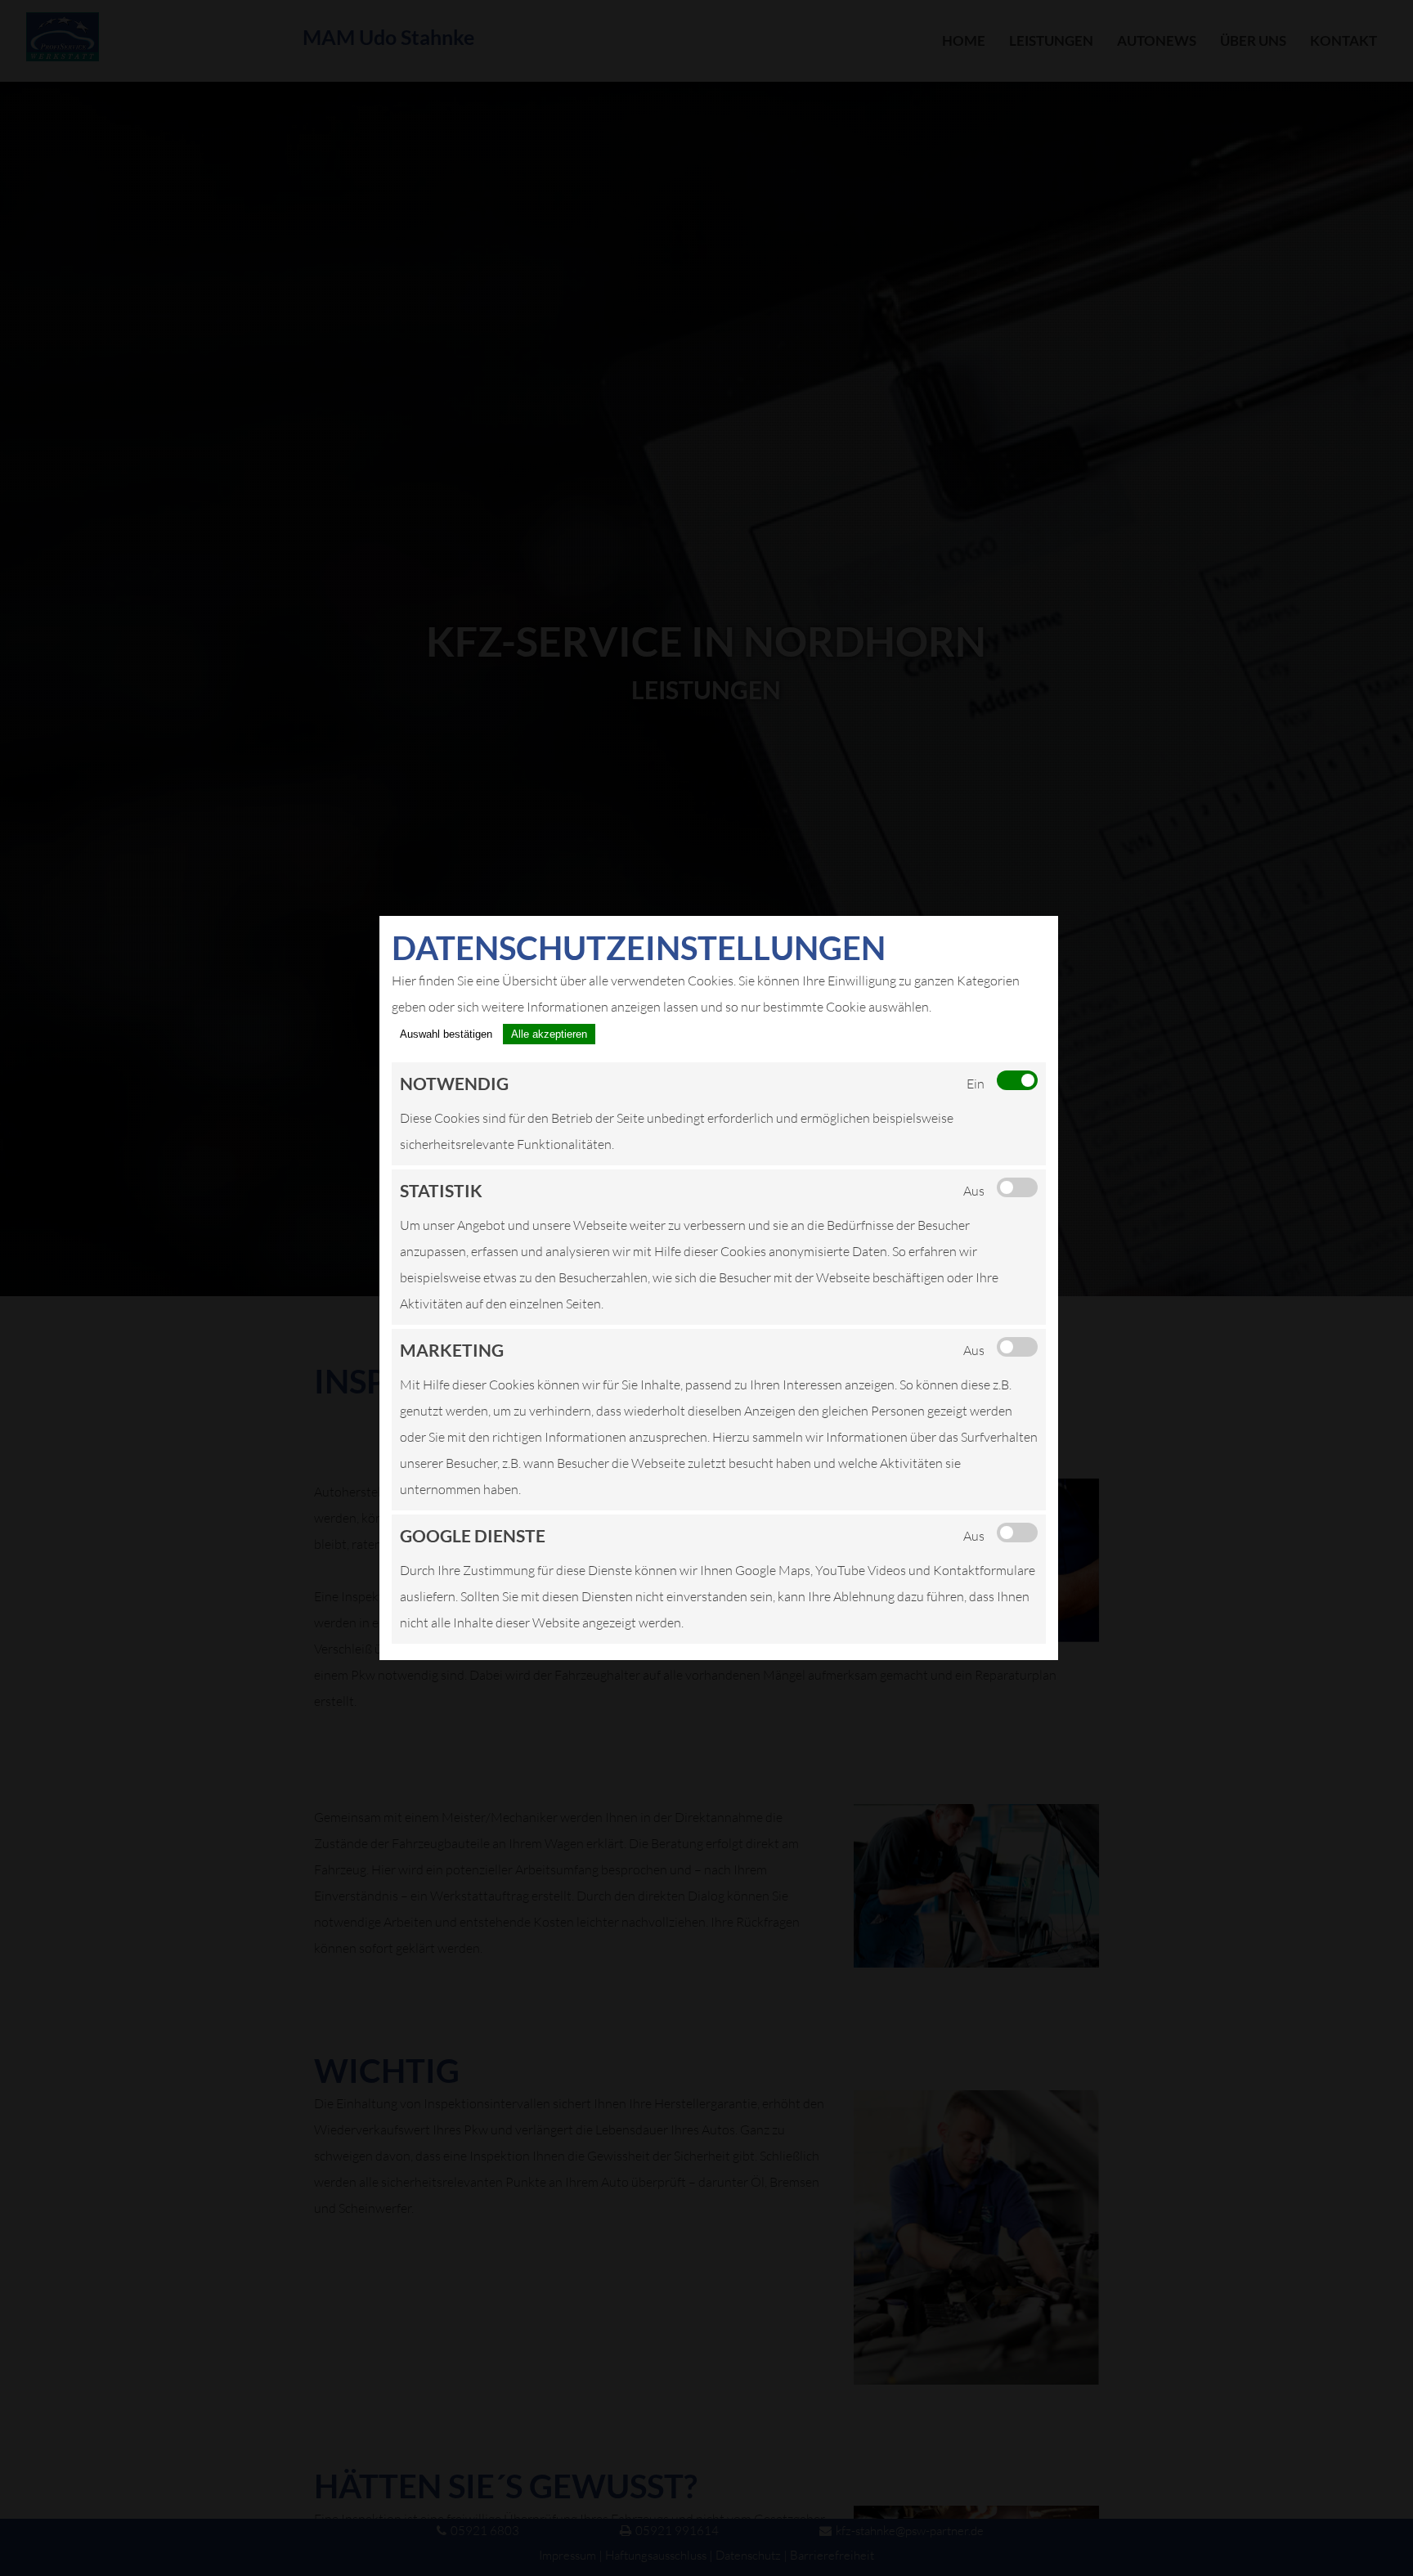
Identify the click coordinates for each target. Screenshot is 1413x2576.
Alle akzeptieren (549, 1034)
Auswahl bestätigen (446, 1034)
